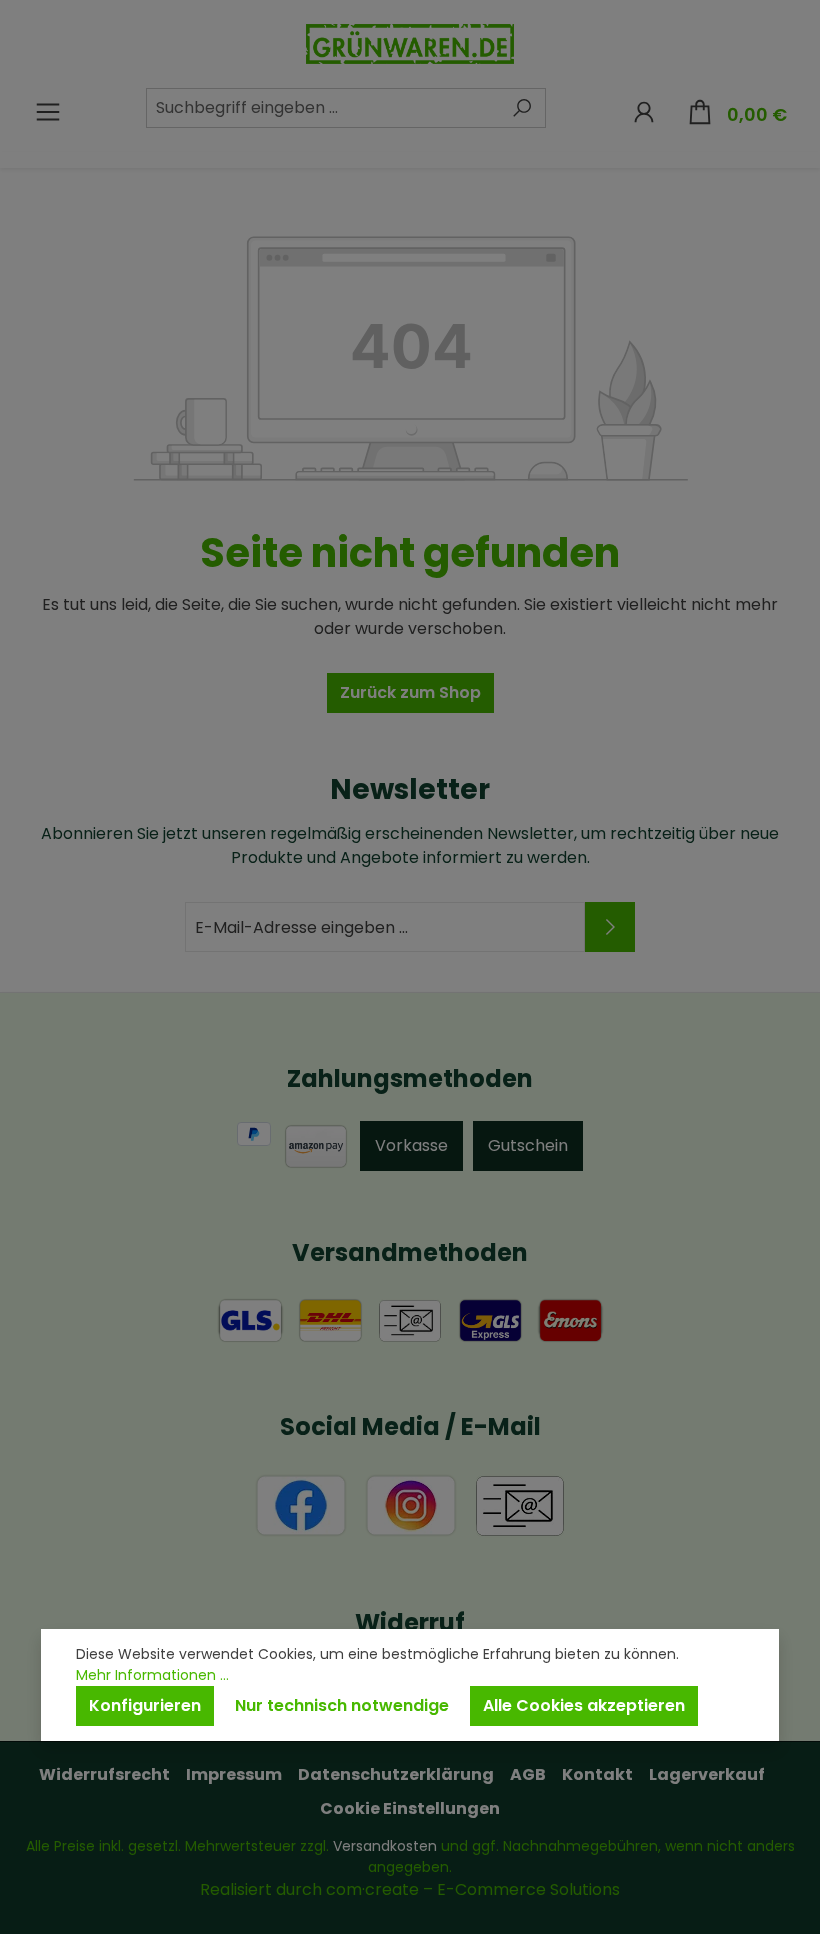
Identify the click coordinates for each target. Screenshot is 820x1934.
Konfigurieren (145, 1705)
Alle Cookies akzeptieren (584, 1705)
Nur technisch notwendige (342, 1705)
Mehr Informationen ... (152, 1675)
